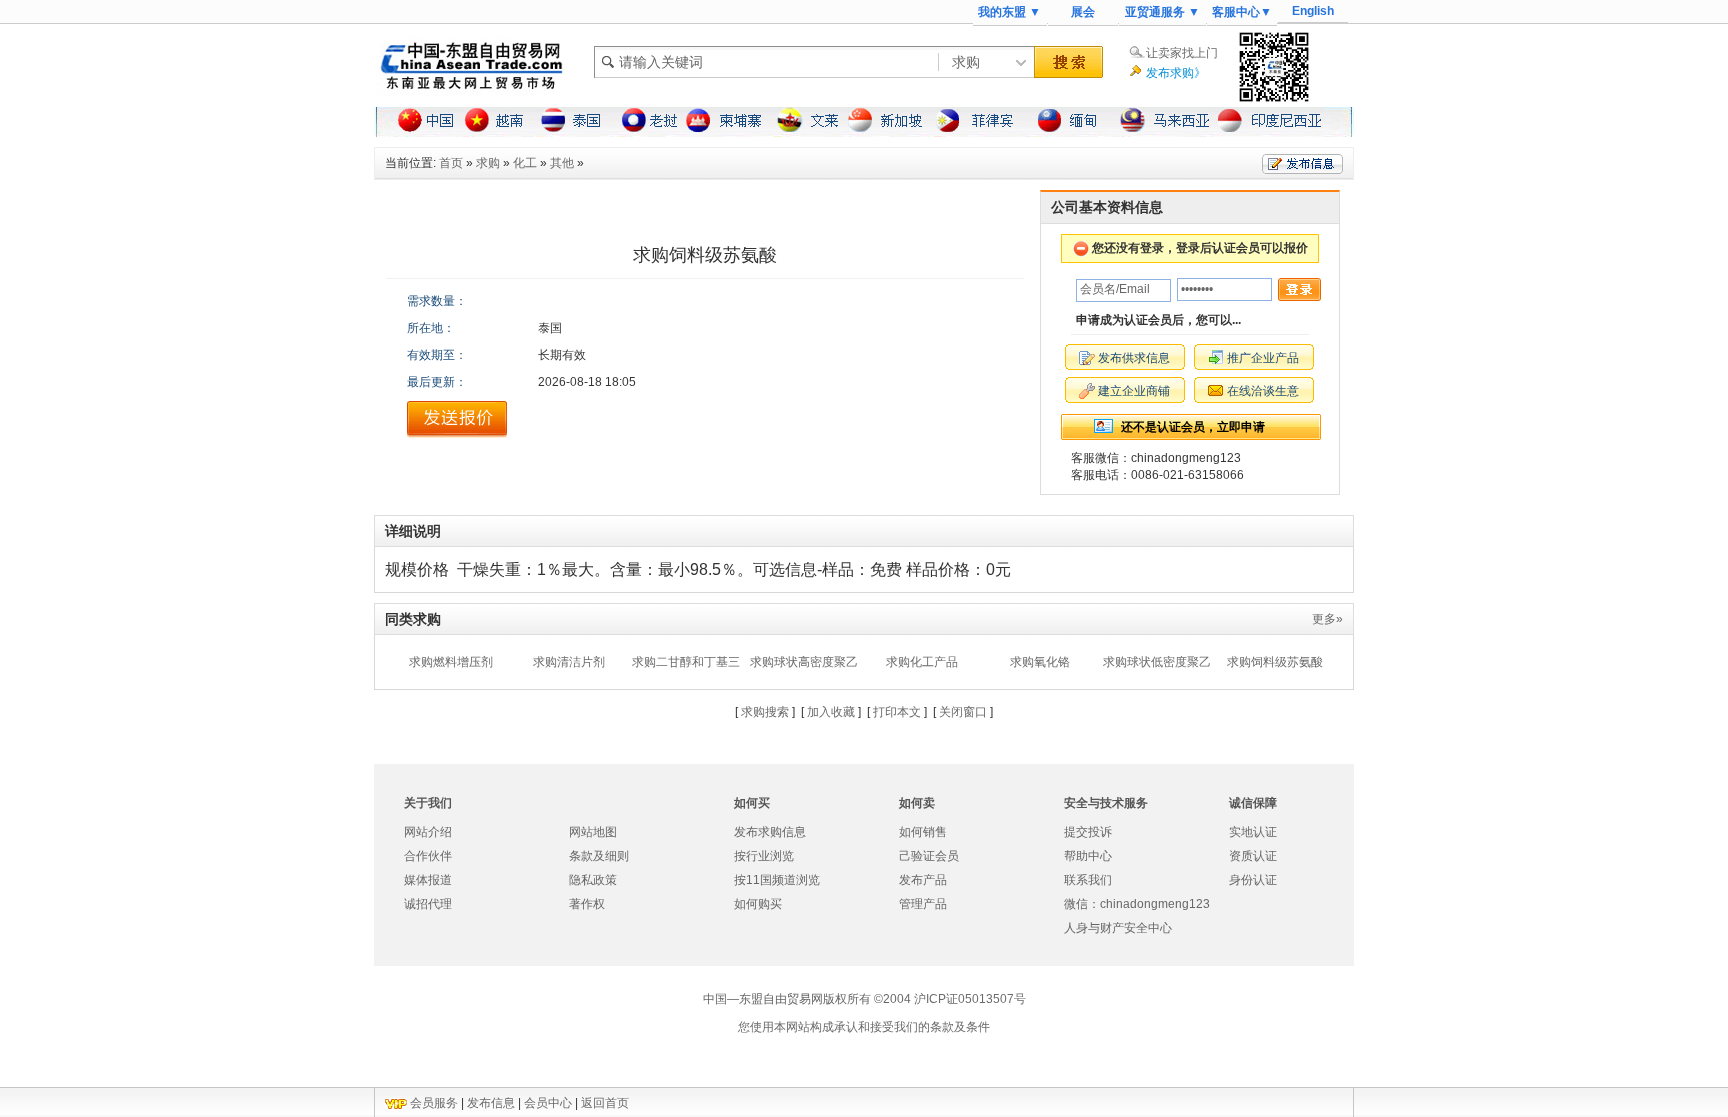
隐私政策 (593, 880)
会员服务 (434, 1103)
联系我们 (1088, 880)
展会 (1083, 12)
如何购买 (758, 904)
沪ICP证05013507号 (970, 999)
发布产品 (923, 880)
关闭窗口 (963, 712)
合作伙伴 (428, 856)
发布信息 (491, 1103)
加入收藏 (831, 712)
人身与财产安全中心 (1118, 928)
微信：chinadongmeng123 (1137, 904)
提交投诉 (1088, 832)
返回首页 (605, 1103)
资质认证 (1253, 856)
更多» (1327, 619)
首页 (451, 163)
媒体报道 (428, 880)
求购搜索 (765, 712)
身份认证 (1253, 880)
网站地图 (593, 832)
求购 (488, 163)
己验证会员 (929, 856)
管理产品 (923, 904)
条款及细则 (599, 856)
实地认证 (1253, 832)
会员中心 (548, 1103)
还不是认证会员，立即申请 (1193, 427)
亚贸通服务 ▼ (1162, 12)
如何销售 (923, 832)
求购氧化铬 (1040, 662)
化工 (525, 163)
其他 (562, 163)
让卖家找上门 (1182, 53)
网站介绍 (428, 832)
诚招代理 (428, 904)
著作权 (587, 904)
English (1313, 11)
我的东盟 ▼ (1009, 12)
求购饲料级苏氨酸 (1275, 662)
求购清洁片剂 (569, 662)
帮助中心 (1088, 856)
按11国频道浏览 (777, 880)
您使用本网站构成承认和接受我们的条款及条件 (864, 1027)
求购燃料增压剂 (451, 662)
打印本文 (897, 712)
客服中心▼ (1242, 12)
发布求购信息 (770, 832)
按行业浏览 (764, 856)
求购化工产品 (922, 662)
